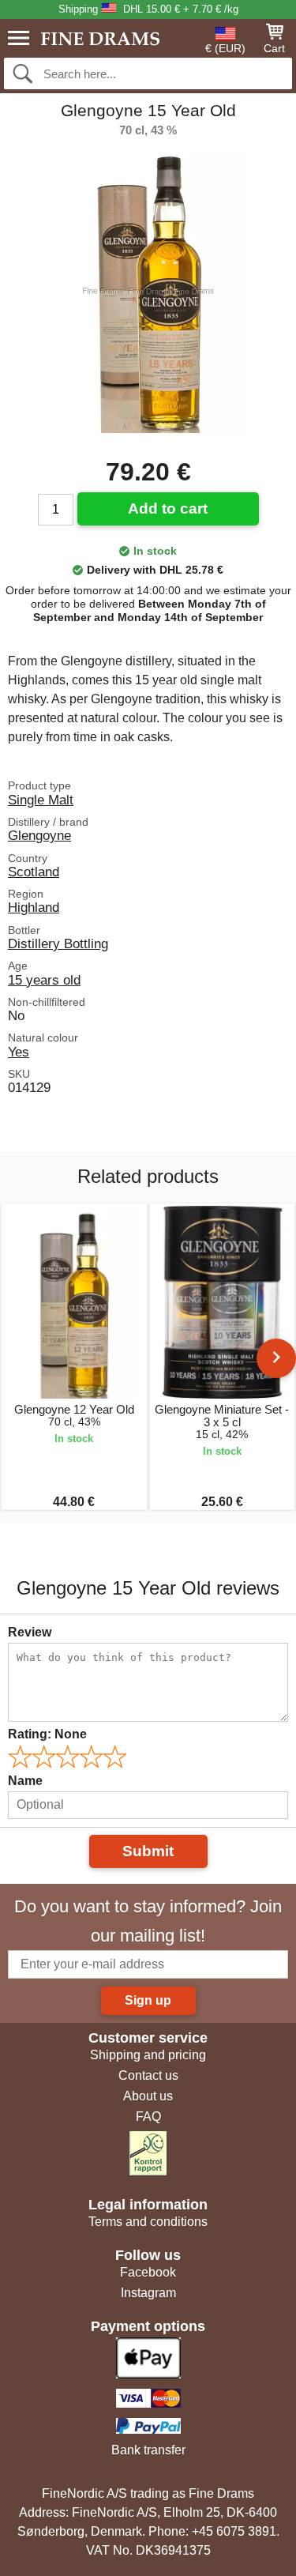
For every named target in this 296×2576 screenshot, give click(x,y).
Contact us (148, 2075)
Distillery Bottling (58, 943)
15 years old (44, 980)
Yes (19, 1052)
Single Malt (41, 800)
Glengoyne (39, 835)
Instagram (148, 2293)
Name (25, 1781)
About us (148, 2096)
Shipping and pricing (148, 2055)
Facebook (148, 2272)
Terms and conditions (148, 2222)
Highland (34, 907)
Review (30, 1632)
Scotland (34, 872)
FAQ (148, 2117)
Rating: (47, 1734)
